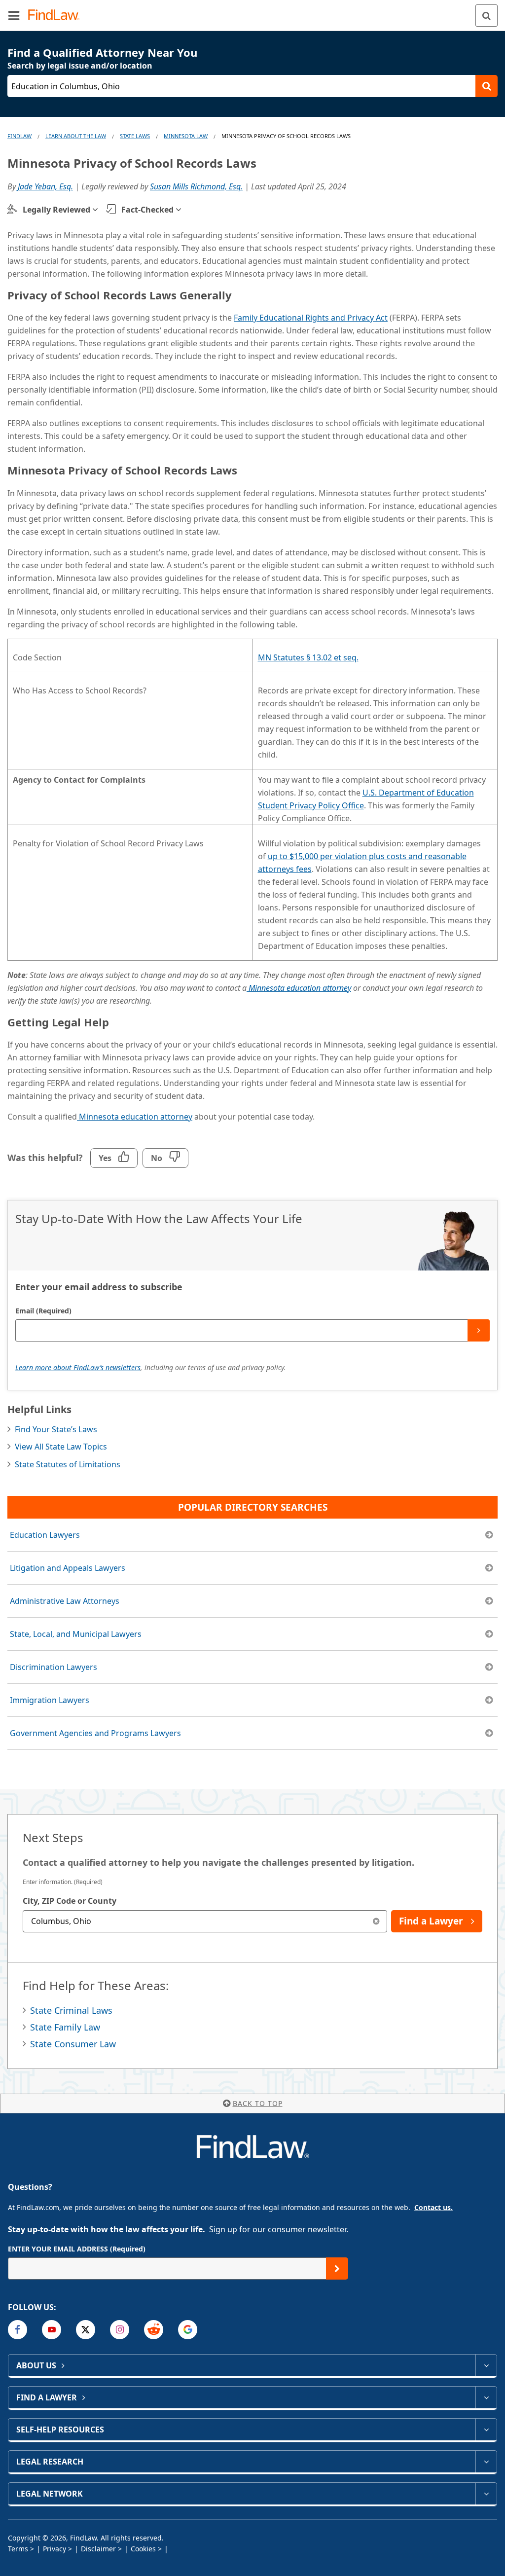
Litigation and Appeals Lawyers (68, 1568)
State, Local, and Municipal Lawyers (76, 1634)
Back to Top (258, 2103)
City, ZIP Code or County (70, 1901)
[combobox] (205, 1921)
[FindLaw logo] (57, 16)
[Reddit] (154, 2330)
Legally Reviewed (56, 210)
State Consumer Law (73, 2044)
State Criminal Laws (71, 2010)
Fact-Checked (147, 210)
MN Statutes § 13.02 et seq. (308, 657)
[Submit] (479, 1330)
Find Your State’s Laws (56, 1429)
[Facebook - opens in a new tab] (18, 2330)
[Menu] (14, 15)
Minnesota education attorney (135, 1117)
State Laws (135, 136)
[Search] (487, 16)
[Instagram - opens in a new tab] (120, 2330)
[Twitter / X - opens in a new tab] (86, 2330)
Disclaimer (98, 2549)
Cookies (143, 2549)
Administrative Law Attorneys (65, 1601)
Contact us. (433, 2207)
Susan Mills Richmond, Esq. (196, 186)
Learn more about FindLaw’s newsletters (78, 1367)
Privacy (54, 2549)
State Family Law (65, 2027)
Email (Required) (43, 1311)
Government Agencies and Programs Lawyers (95, 1733)
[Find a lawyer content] (486, 2397)
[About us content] (486, 2365)
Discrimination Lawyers (54, 1667)
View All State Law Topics (61, 1447)
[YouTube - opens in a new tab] (52, 2330)
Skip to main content (253, 11)
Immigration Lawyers (50, 1700)
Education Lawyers (45, 1535)
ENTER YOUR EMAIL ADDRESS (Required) (77, 2249)
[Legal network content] (486, 2494)
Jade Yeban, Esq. (45, 186)
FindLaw (19, 136)
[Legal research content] (486, 2462)
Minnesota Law (186, 136)
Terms (18, 2549)
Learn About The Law (76, 136)
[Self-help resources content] (486, 2430)
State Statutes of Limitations (68, 1464)
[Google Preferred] (188, 2330)
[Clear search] (376, 1921)
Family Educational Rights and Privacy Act (311, 318)
